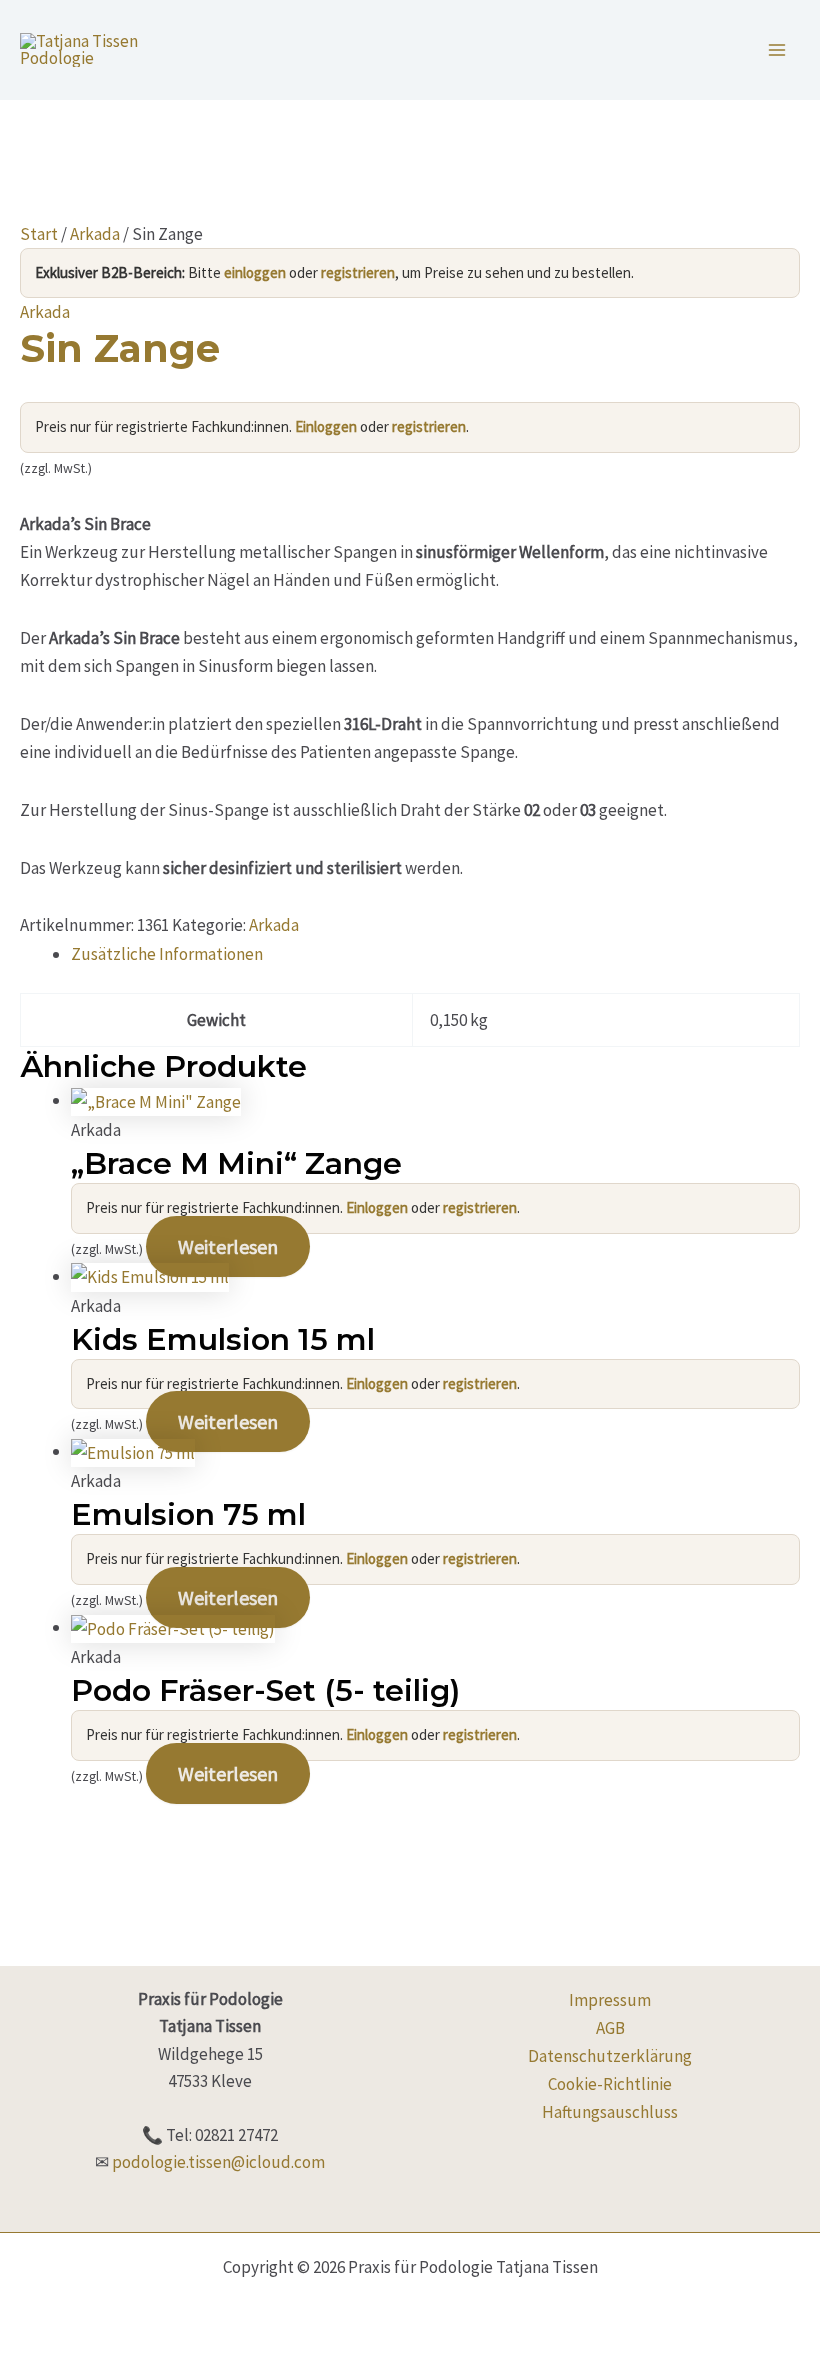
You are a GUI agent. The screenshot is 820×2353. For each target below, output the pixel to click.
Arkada (95, 234)
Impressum (610, 2000)
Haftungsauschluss (610, 2112)
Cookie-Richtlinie (610, 2084)
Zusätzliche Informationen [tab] (167, 954)
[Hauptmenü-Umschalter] (778, 50)
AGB (610, 2028)
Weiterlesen (228, 1246)
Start (39, 234)
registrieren (358, 272)
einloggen (255, 272)
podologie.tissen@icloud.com (218, 2162)
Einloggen (326, 426)
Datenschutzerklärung (610, 2056)
